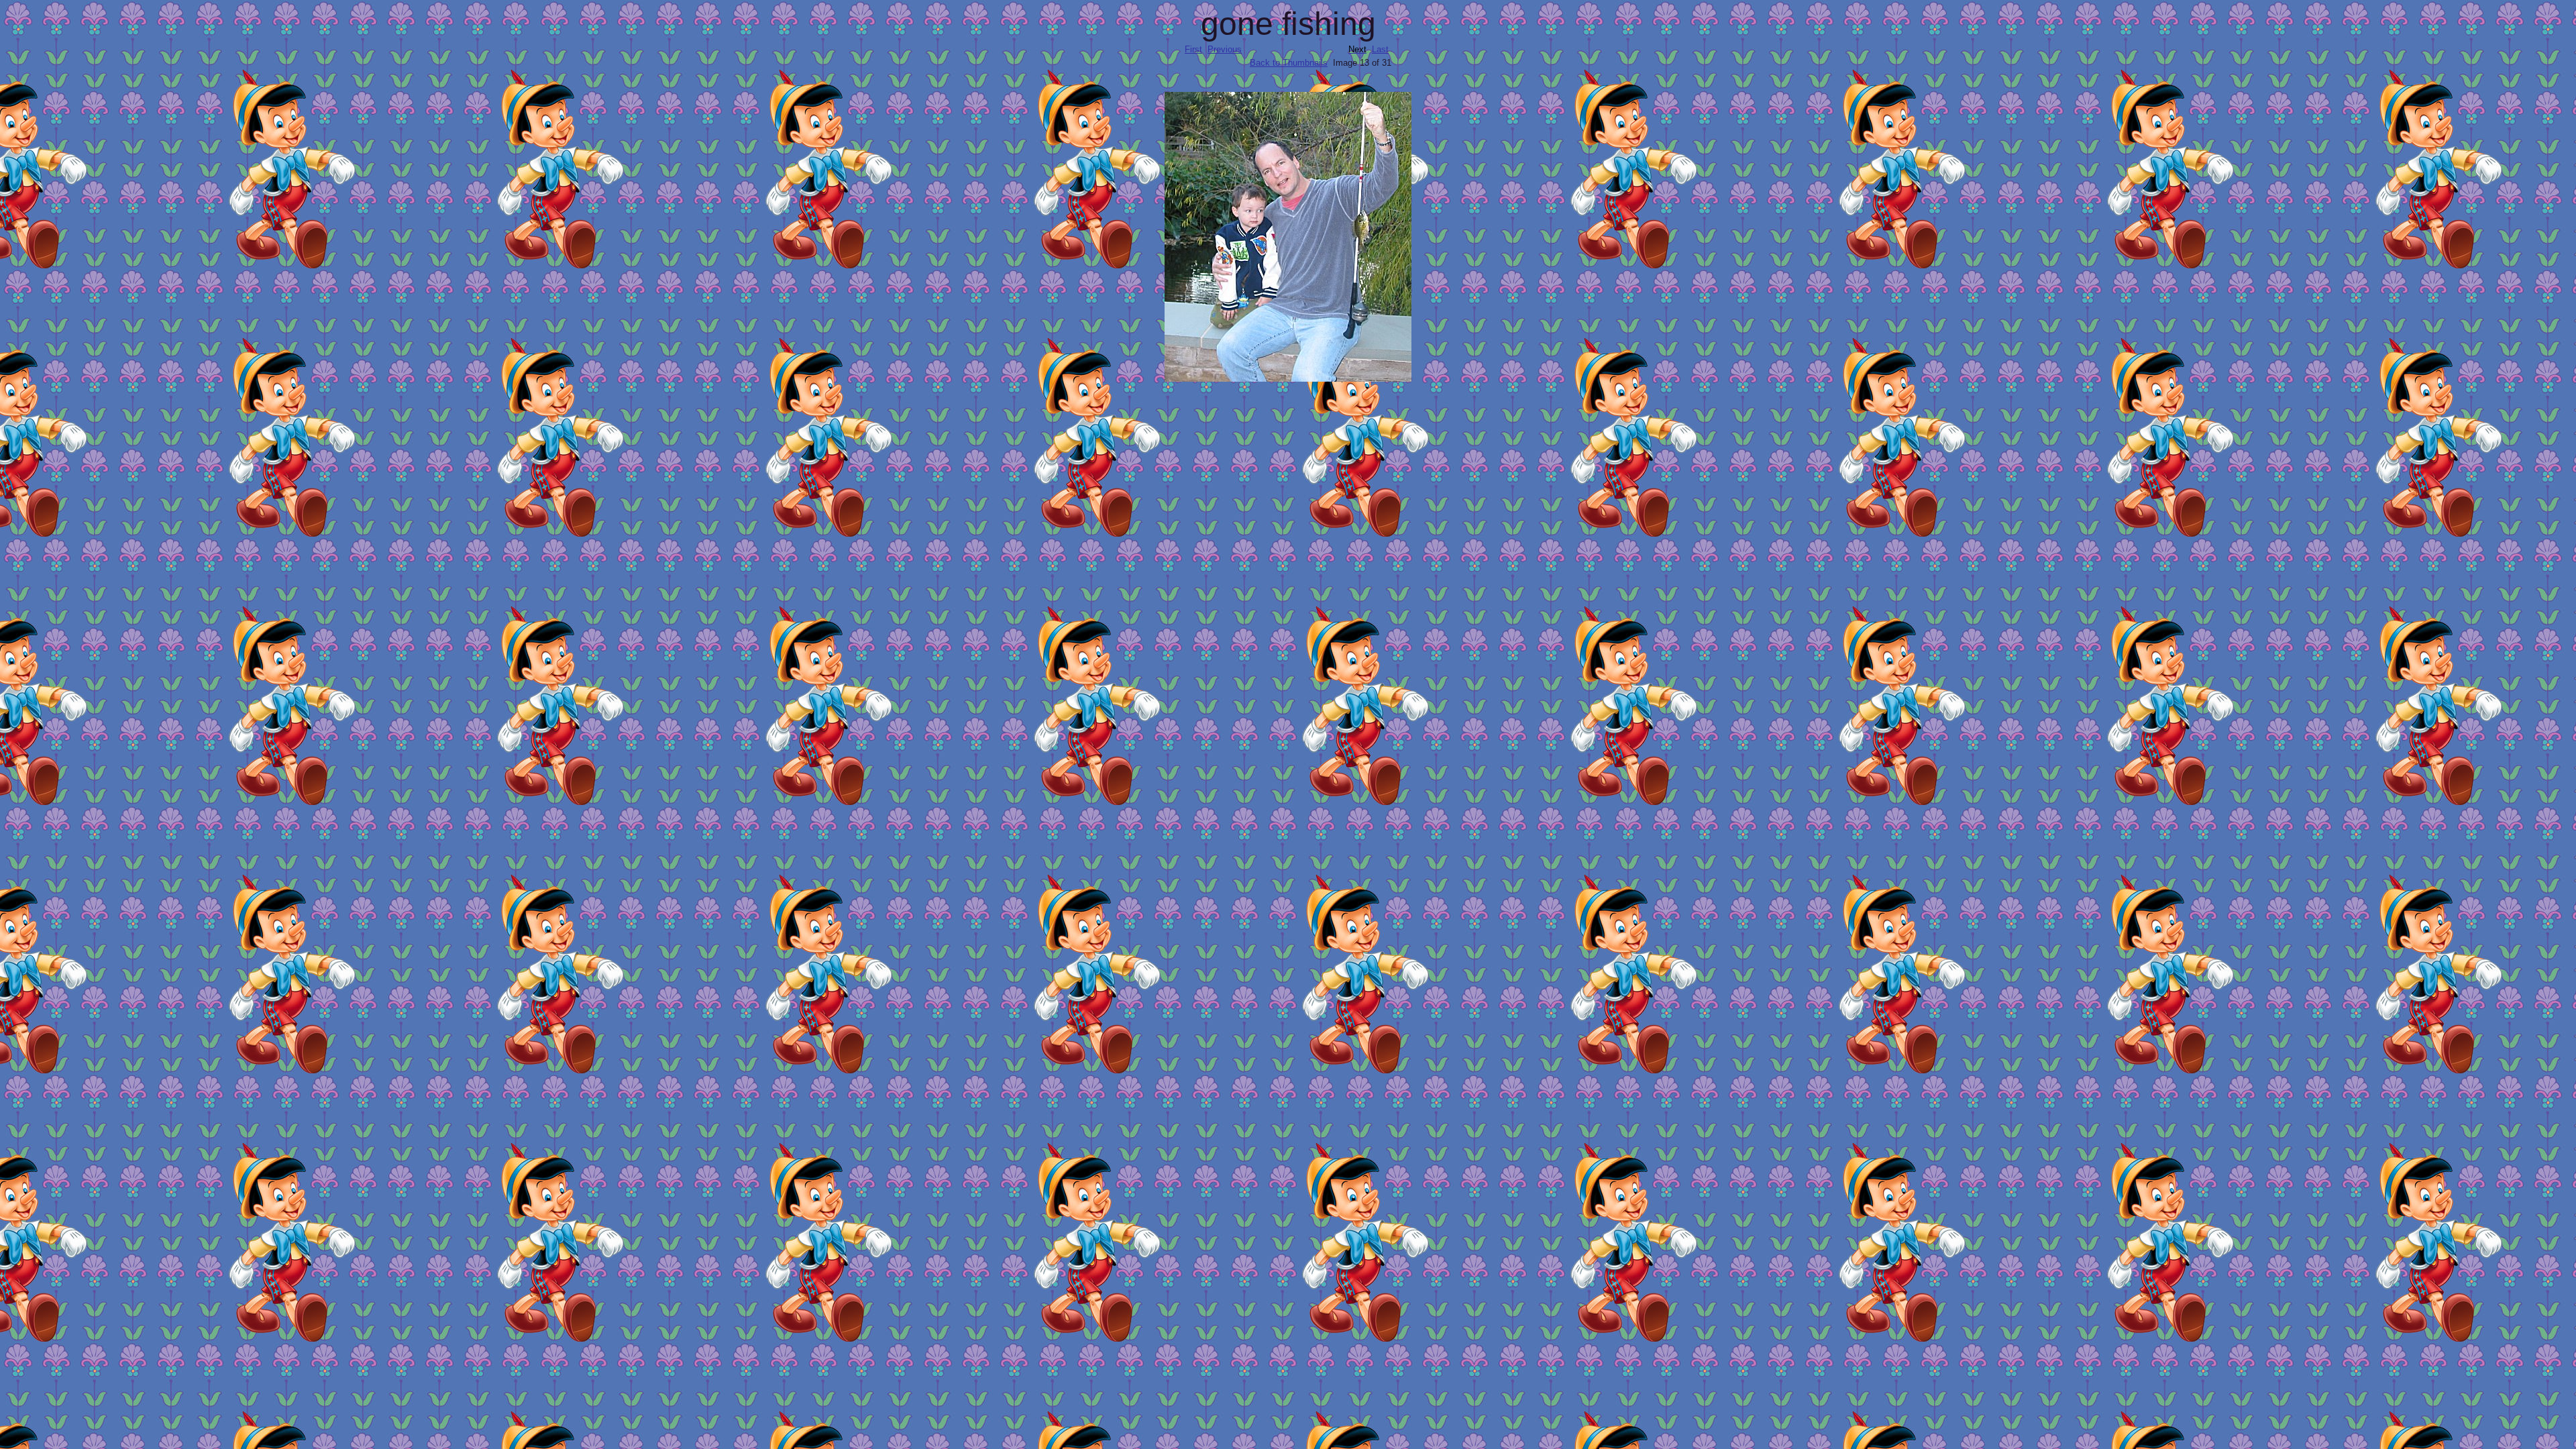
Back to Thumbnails (1289, 63)
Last (1380, 49)
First (1193, 49)
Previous (1225, 49)
